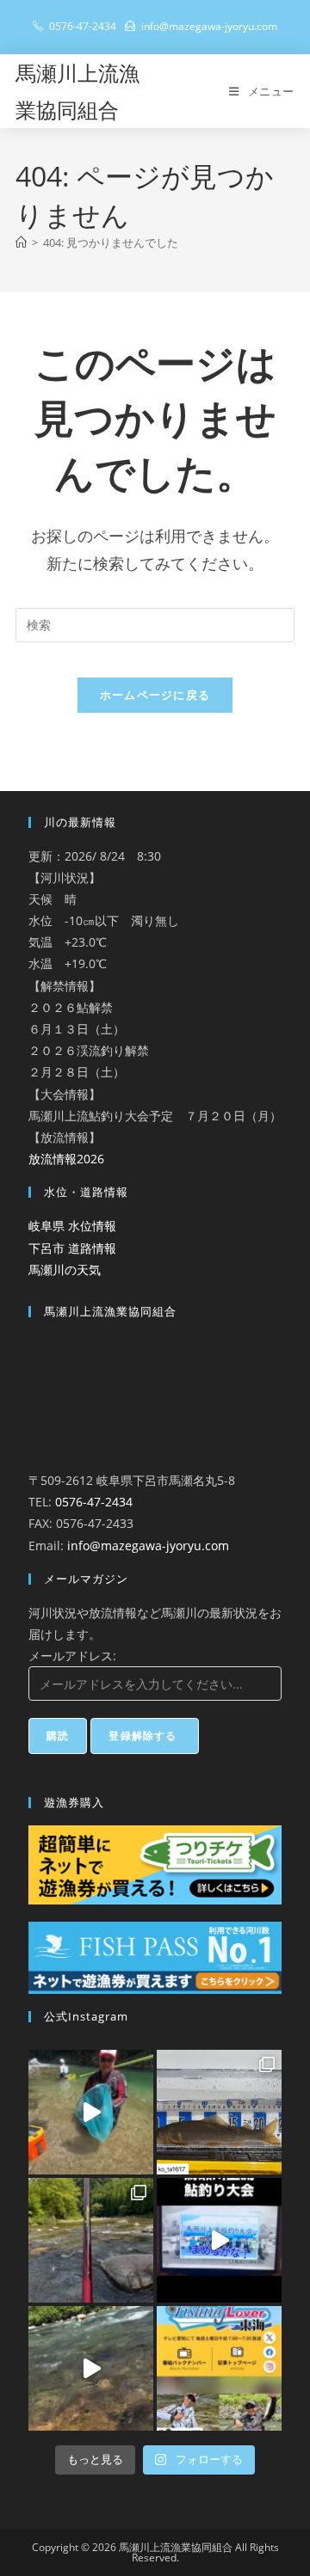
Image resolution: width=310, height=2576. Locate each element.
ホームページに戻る (155, 695)
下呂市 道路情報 (72, 1248)
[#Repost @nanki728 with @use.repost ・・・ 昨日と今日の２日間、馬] (91, 2112)
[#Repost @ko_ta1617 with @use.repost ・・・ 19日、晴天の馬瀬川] (219, 2112)
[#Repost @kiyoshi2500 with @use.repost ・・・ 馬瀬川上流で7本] (91, 2240)
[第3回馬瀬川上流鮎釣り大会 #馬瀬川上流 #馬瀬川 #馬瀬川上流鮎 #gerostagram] (219, 2240)
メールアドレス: (72, 1656)
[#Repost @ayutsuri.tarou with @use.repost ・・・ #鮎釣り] (91, 2368)
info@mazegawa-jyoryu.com (148, 1546)
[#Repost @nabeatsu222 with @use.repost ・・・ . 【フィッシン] (219, 2368)
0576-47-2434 (94, 1502)
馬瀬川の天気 (65, 1270)
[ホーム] (21, 242)
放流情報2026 (66, 1159)
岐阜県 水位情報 (72, 1226)
